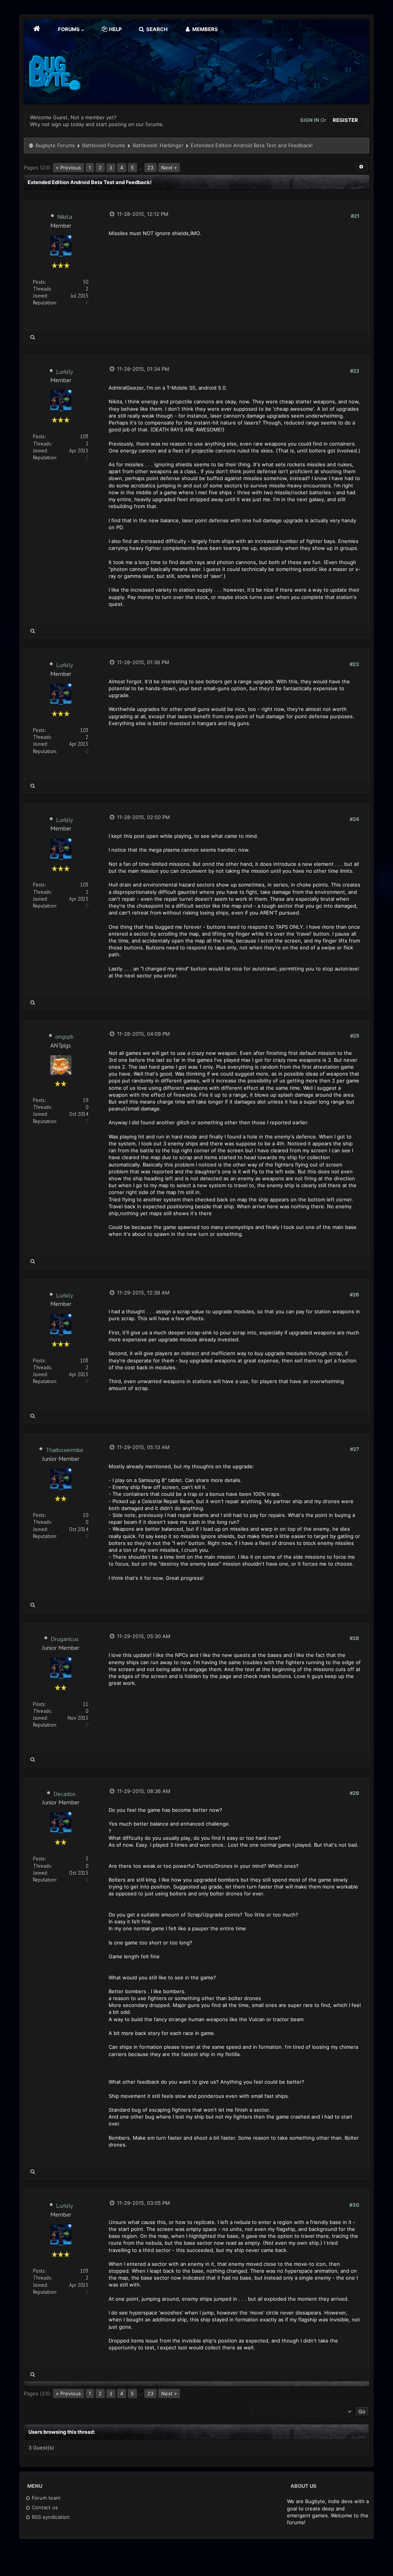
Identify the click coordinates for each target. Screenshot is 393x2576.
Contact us (44, 2507)
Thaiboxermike (64, 1450)
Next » (169, 168)
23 (150, 168)
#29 (354, 1793)
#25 (355, 1036)
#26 (354, 1295)
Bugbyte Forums (55, 145)
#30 (354, 2205)
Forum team (45, 2498)
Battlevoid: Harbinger (158, 145)
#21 (355, 216)
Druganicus (65, 1639)
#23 (354, 664)
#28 (354, 1638)
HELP (115, 29)
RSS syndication (50, 2517)
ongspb (64, 1036)
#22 (355, 371)
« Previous (69, 168)
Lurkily (64, 372)
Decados (64, 1794)
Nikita (65, 217)
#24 (354, 819)
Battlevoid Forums (104, 145)
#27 (355, 1449)
